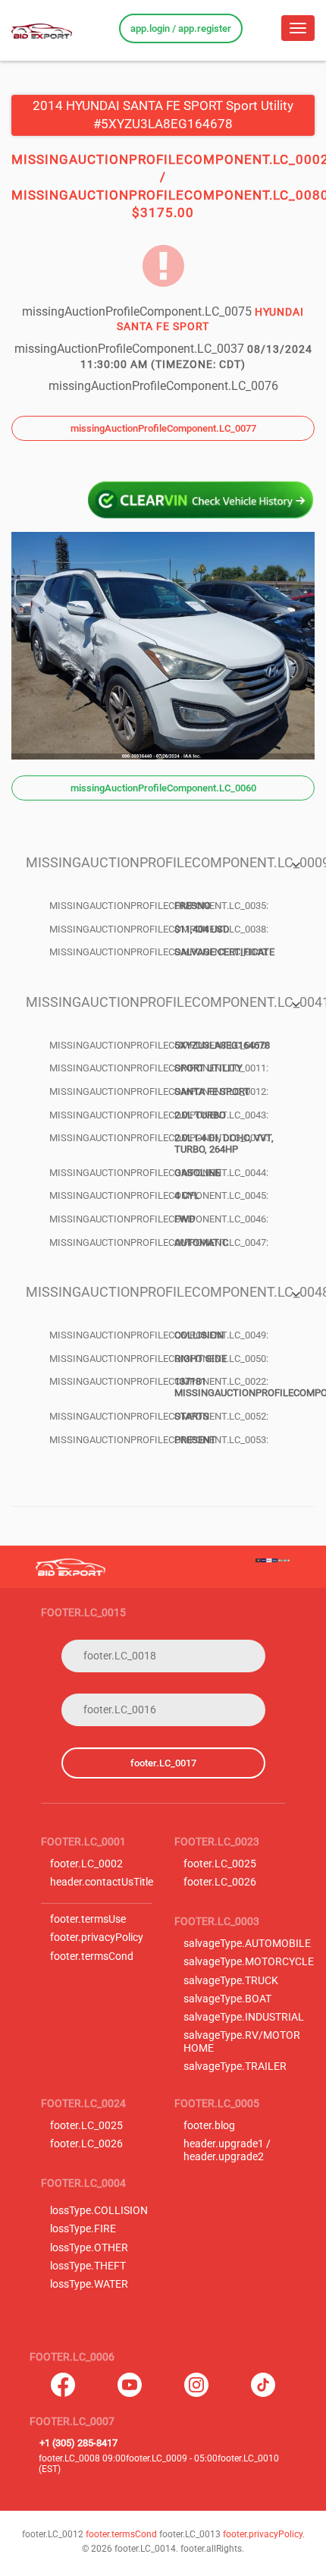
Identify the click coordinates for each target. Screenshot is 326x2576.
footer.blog (209, 2126)
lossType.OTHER (89, 2248)
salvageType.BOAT (227, 1999)
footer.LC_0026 (220, 1882)
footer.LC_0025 (220, 1864)
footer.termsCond (92, 1956)
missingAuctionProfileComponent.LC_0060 (163, 788)
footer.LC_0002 (86, 1864)
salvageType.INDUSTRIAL (244, 2017)
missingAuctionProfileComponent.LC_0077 (163, 428)
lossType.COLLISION (99, 2211)
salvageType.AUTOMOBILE (247, 1944)
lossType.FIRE (83, 2229)
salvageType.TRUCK (231, 1981)
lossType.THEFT (88, 2266)
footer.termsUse (88, 1919)
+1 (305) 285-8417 (78, 2443)
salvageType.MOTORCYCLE (249, 1962)
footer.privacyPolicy (97, 1938)
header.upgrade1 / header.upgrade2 (227, 2150)
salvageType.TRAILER (235, 2066)
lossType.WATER (89, 2284)
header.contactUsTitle (102, 1882)
